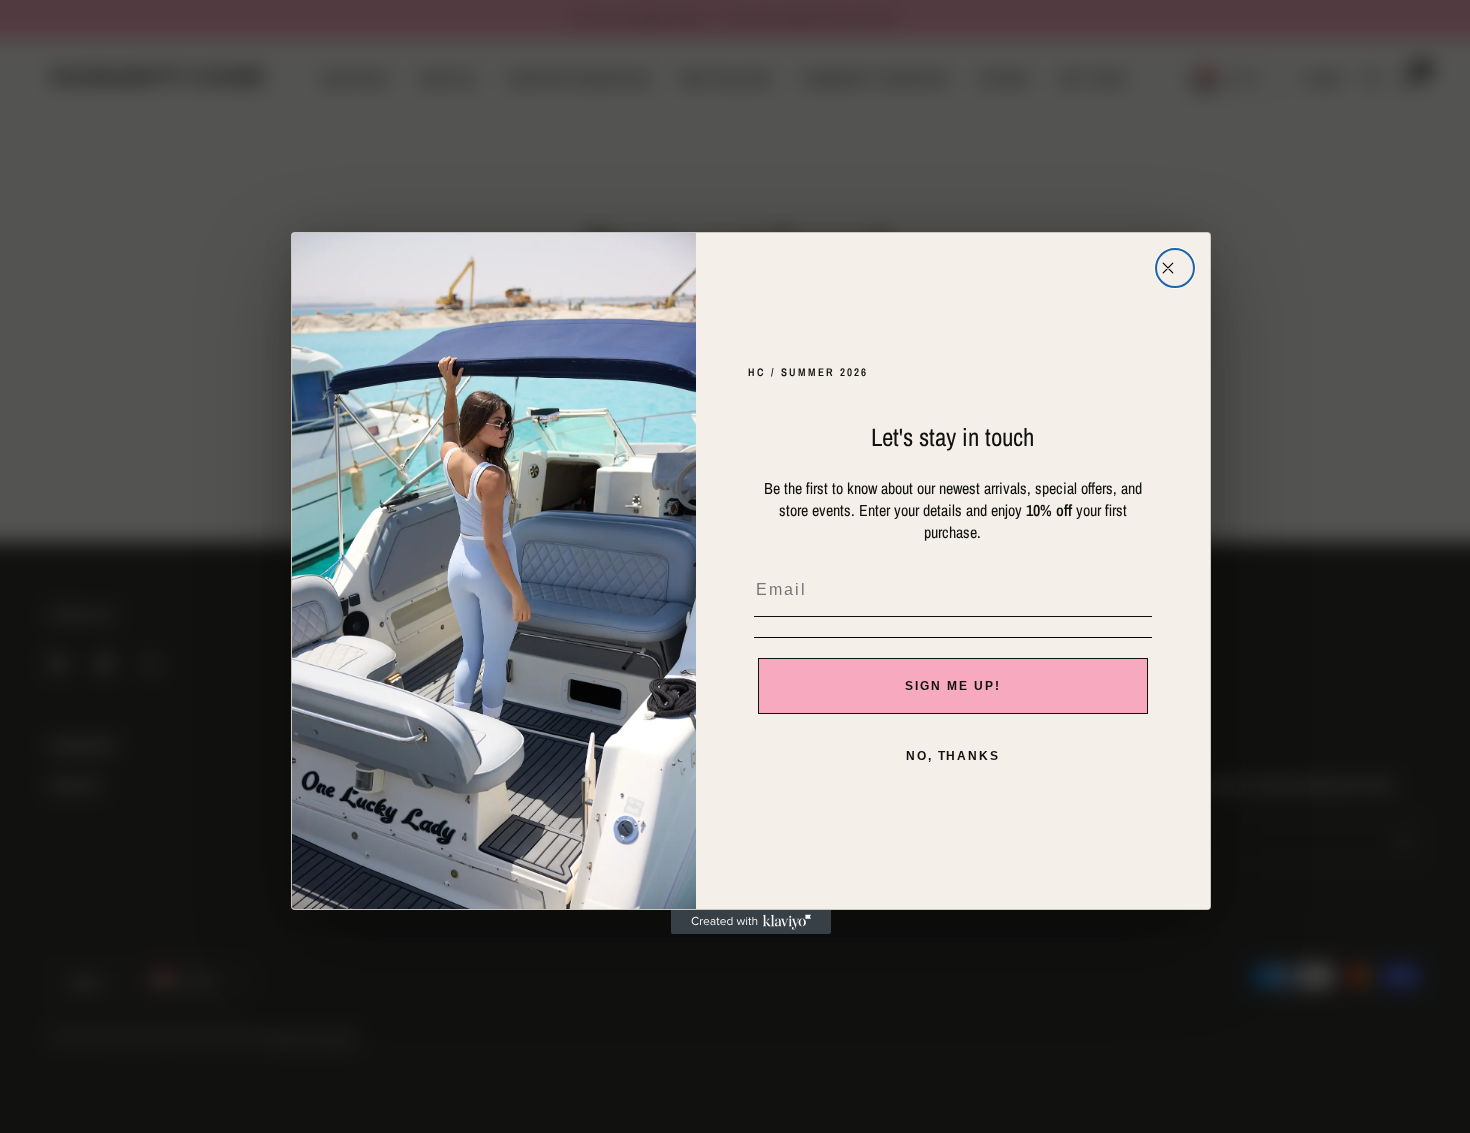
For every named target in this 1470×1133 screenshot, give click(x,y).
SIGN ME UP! (952, 686)
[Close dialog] (1175, 268)
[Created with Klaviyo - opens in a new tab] (751, 922)
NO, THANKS (953, 756)
